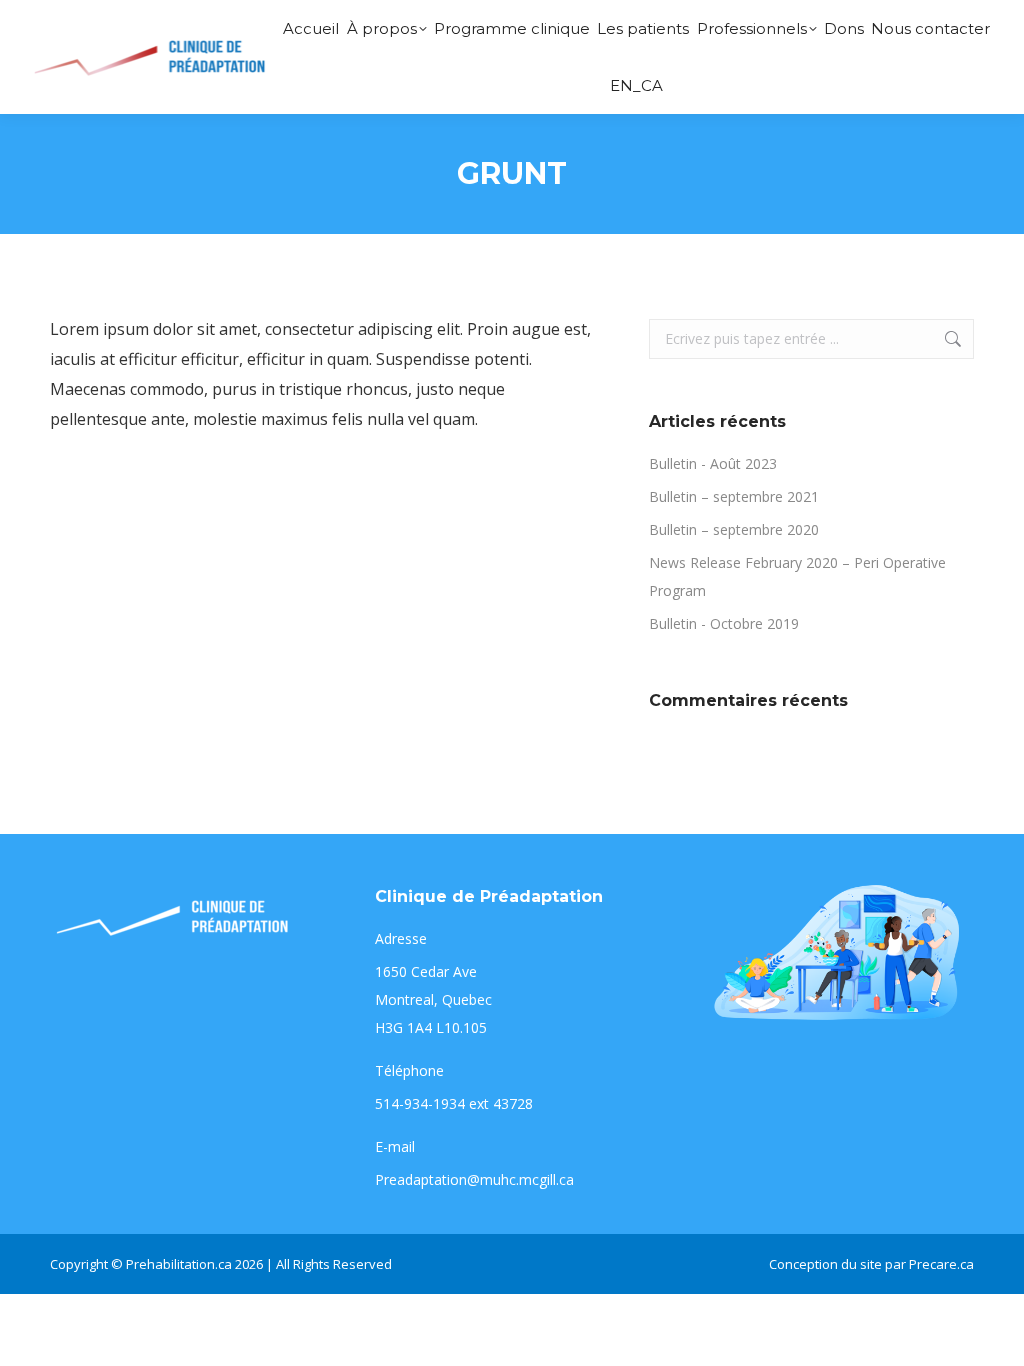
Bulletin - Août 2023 (713, 463)
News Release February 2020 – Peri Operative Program (797, 576)
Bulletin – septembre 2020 (734, 529)
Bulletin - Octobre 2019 (724, 623)
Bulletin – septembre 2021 (734, 496)
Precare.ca (941, 1264)
